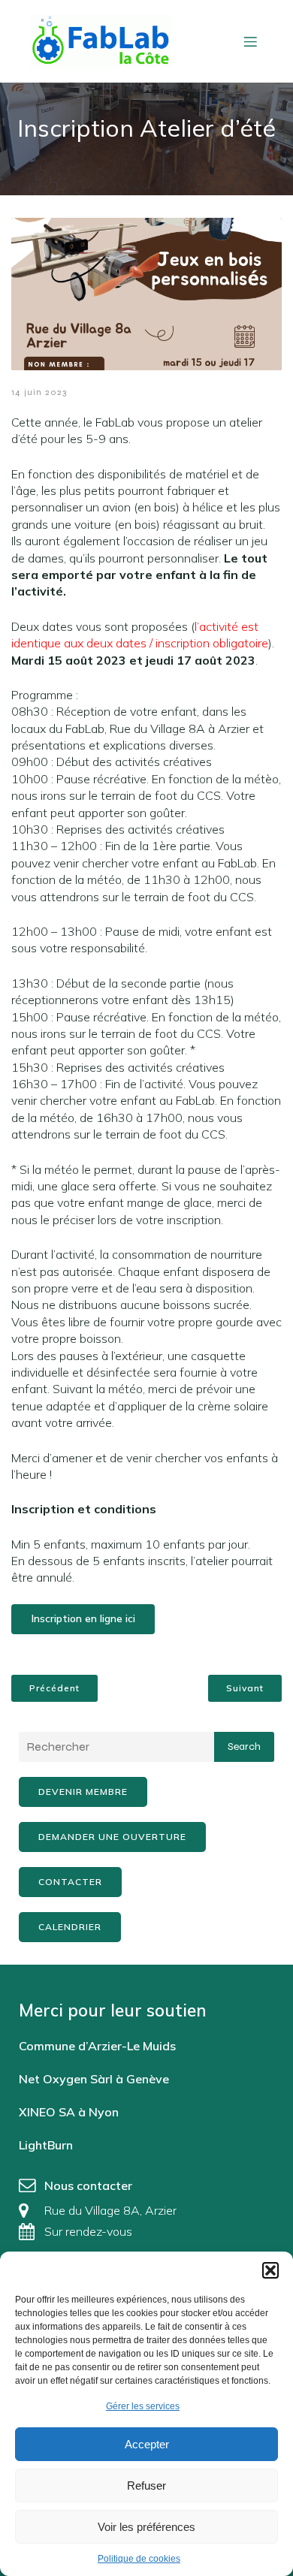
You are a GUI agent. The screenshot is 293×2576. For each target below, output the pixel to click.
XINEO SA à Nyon (69, 2112)
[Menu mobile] (250, 41)
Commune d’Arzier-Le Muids (97, 2046)
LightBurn (46, 2145)
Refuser (146, 2486)
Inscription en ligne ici (83, 1618)
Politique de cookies (139, 2559)
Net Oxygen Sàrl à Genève (94, 2079)
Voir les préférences (146, 2527)
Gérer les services (143, 2406)
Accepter (147, 2444)
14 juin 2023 (39, 392)
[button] (270, 2270)
